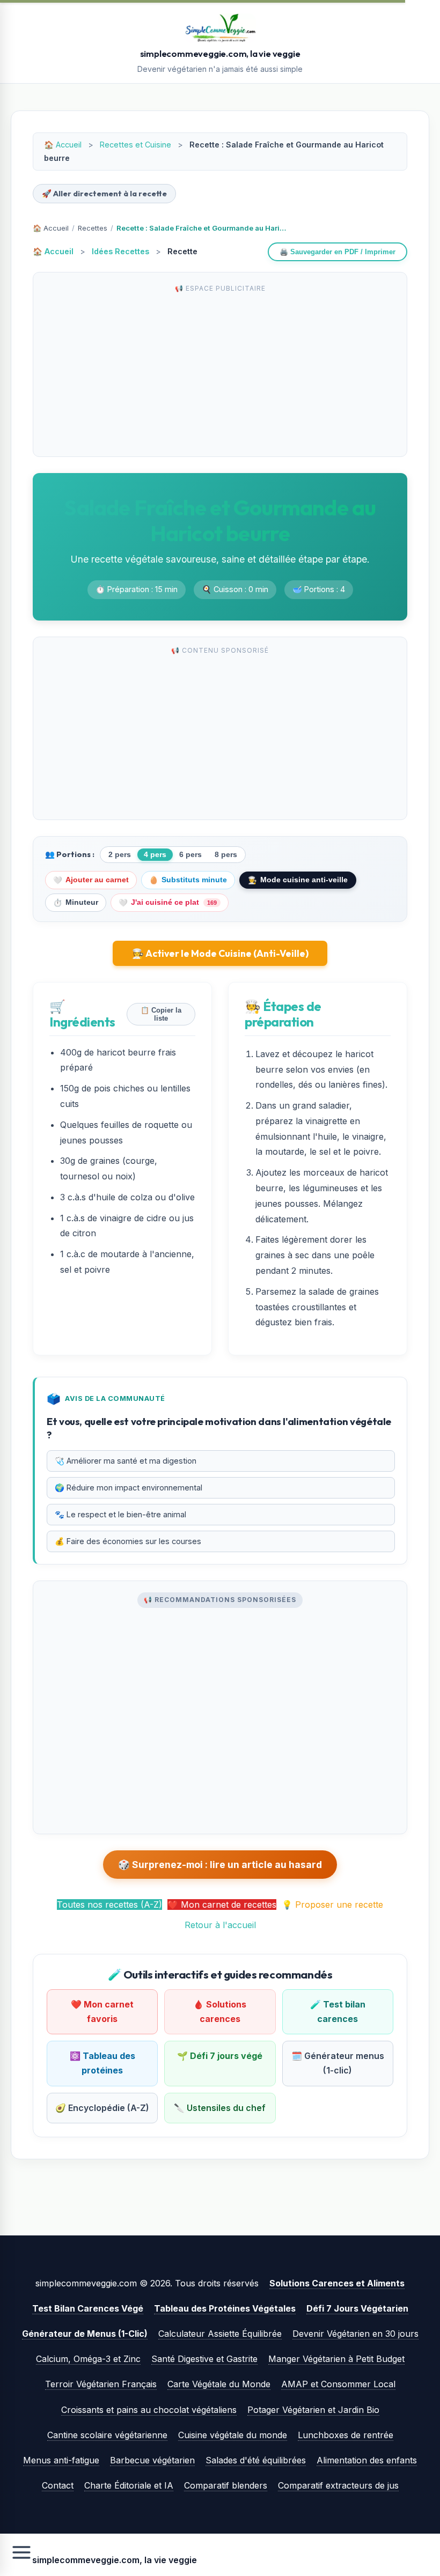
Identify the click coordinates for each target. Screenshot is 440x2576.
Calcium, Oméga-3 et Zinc (88, 2359)
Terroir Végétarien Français (101, 2384)
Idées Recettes (120, 251)
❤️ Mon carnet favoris (102, 2012)
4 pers (155, 855)
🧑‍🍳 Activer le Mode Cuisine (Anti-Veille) (220, 953)
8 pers (226, 855)
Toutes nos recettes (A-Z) (109, 1905)
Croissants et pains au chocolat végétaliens (149, 2410)
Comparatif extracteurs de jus (338, 2485)
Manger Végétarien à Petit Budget (336, 2359)
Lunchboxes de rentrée (346, 2435)
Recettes (93, 228)
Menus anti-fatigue (61, 2460)
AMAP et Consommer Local (338, 2384)
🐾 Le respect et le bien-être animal (120, 1514)
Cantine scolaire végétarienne (107, 2435)
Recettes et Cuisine (135, 145)
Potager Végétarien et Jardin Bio (313, 2410)
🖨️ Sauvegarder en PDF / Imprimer (338, 252)
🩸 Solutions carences (220, 2012)
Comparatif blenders (226, 2485)
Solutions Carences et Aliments (337, 2283)
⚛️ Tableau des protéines (102, 2063)
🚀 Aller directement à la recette (104, 194)
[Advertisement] (220, 373)
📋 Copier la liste (161, 1014)
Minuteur (76, 903)
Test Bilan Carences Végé (88, 2308)
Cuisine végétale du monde (233, 2435)
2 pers (120, 855)
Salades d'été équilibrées (256, 2460)
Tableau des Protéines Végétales (225, 2308)
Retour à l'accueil (220, 1925)
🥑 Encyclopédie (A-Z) (102, 2108)
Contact (58, 2485)
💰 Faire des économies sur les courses (128, 1541)
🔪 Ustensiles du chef (220, 2108)
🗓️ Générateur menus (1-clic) (338, 2063)
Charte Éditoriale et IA (129, 2485)
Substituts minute (188, 880)
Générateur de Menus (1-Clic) (85, 2334)
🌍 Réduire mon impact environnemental (129, 1488)
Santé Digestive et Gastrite (204, 2359)
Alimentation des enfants (367, 2460)
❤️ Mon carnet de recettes (222, 1905)
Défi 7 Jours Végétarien (357, 2308)
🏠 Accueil (51, 228)
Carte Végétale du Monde (219, 2384)
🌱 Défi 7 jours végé (220, 2056)
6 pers (190, 855)
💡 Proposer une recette (332, 1905)
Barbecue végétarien (152, 2460)
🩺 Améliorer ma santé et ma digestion (126, 1461)
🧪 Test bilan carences (338, 2012)
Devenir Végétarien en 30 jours (355, 2334)
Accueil (69, 145)
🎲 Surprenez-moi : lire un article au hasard (220, 1865)
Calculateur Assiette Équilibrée (220, 2334)
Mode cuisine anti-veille (298, 880)
